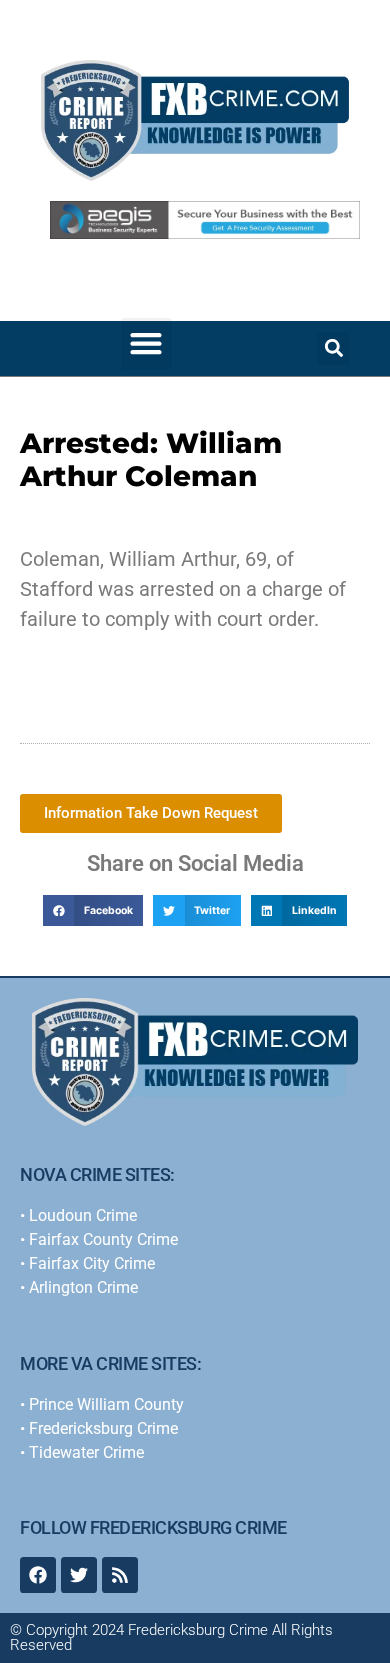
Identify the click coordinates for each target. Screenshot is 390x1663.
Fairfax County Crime (103, 1239)
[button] (146, 343)
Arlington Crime (83, 1287)
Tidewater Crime (86, 1452)
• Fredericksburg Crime (99, 1428)
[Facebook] (38, 1575)
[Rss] (120, 1575)
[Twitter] (79, 1575)
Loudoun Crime (83, 1215)
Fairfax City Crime (92, 1263)
